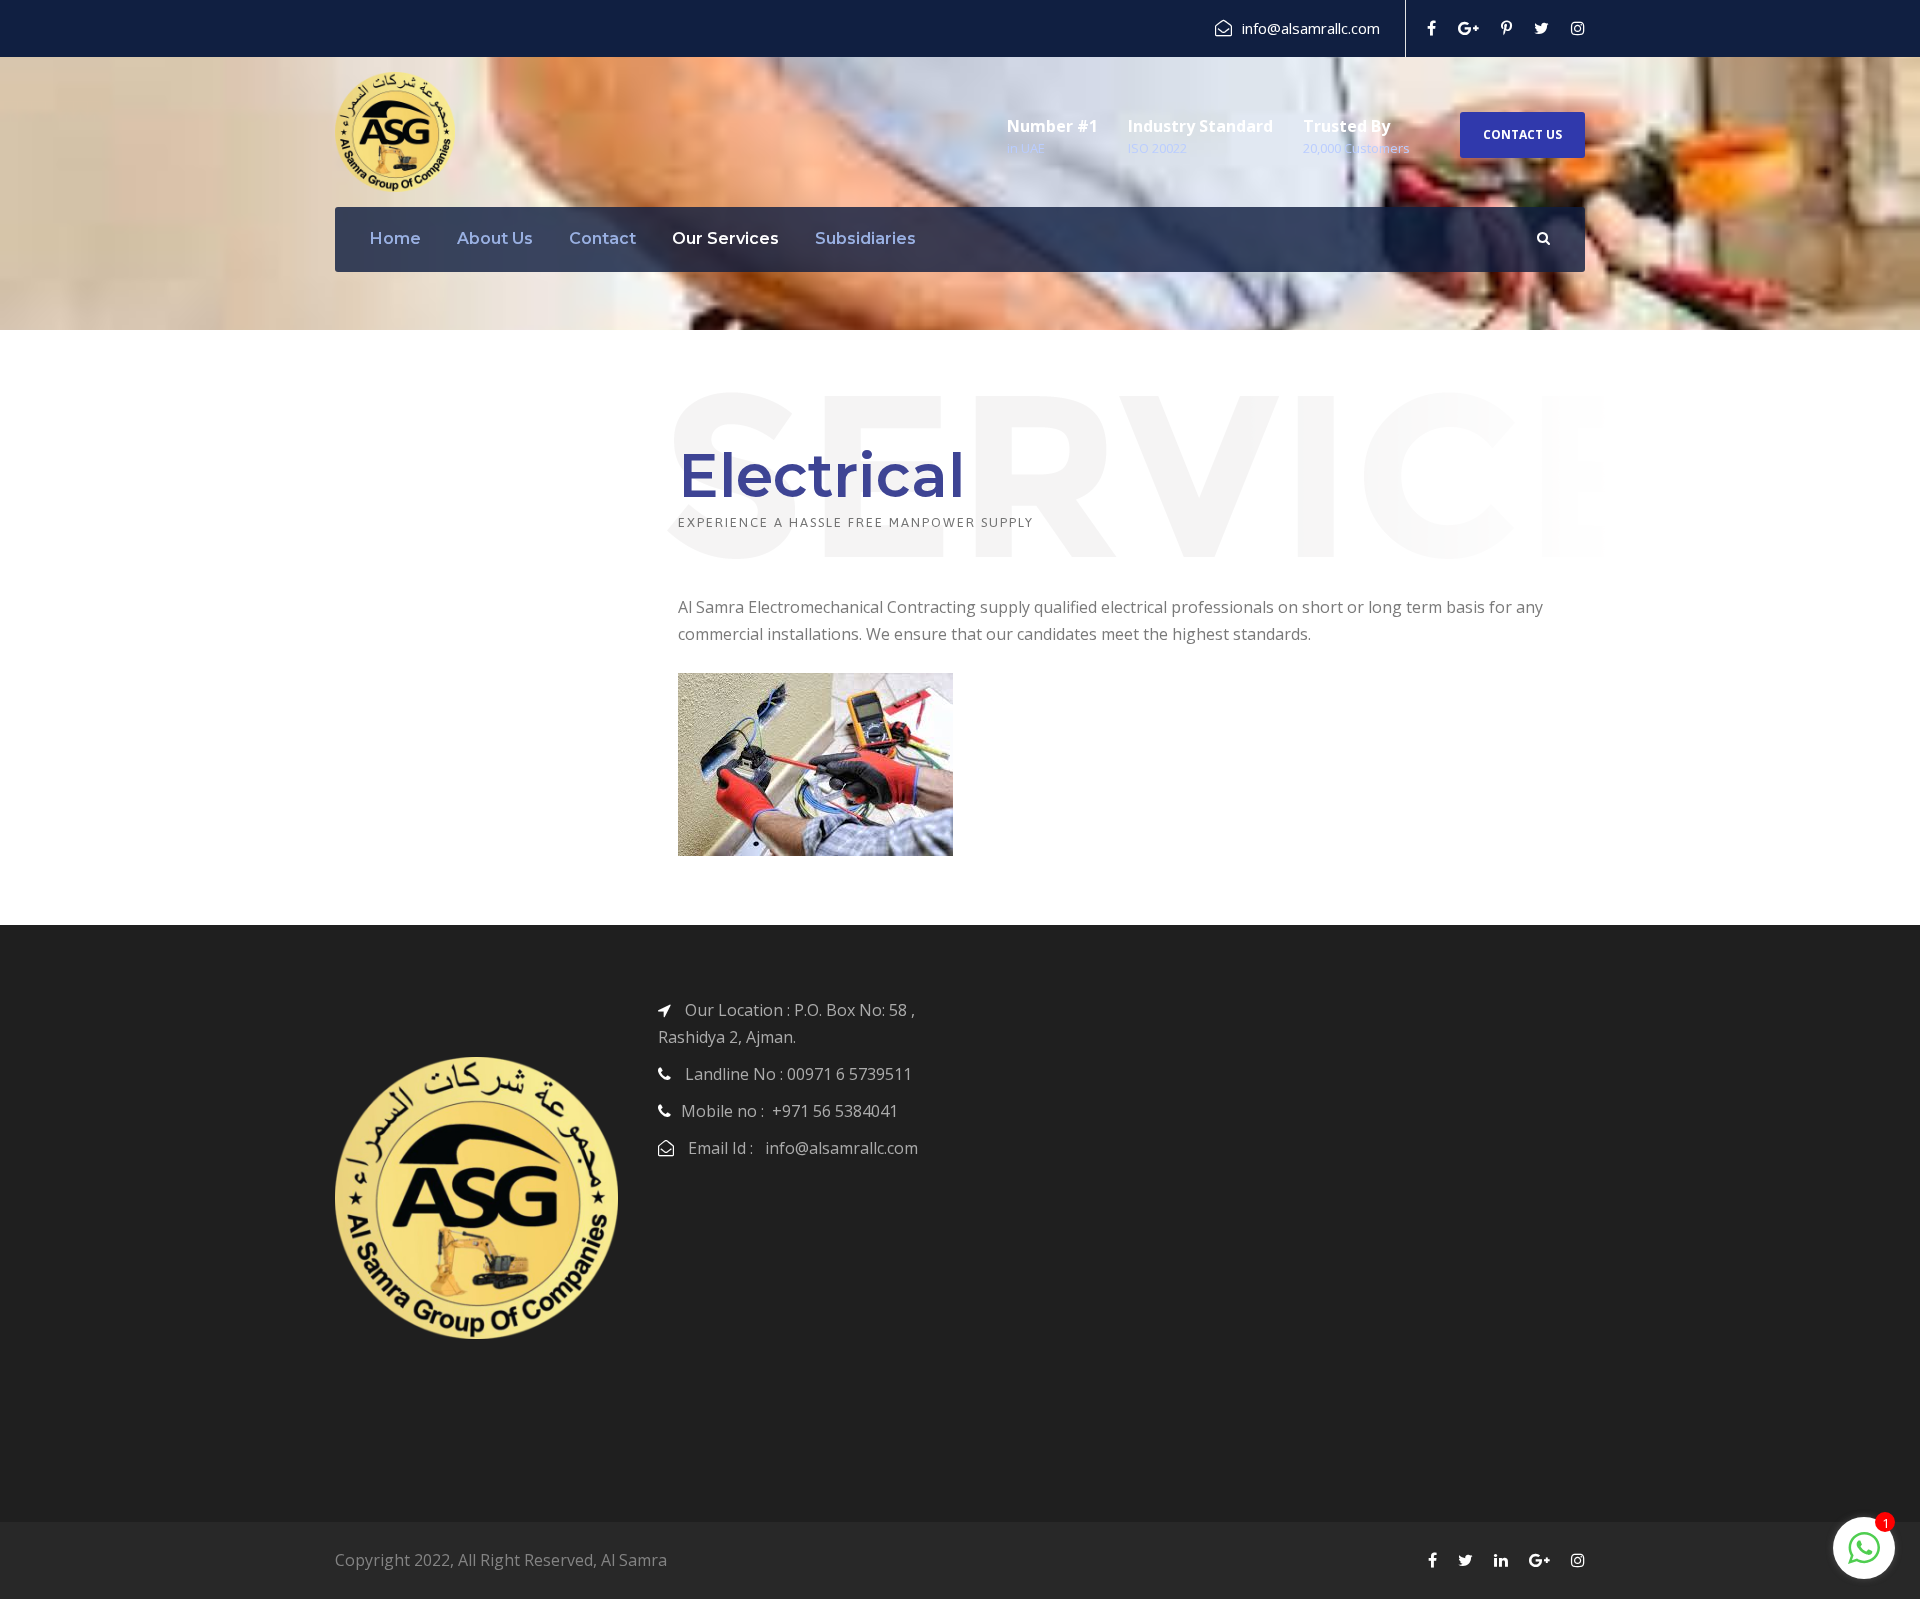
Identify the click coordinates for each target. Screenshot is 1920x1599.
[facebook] (1431, 28)
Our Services (725, 238)
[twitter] (1541, 28)
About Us (495, 238)
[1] (1864, 1558)
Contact (602, 238)
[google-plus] (1468, 28)
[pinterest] (1506, 28)
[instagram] (1578, 28)
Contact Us (1522, 134)
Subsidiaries (865, 238)
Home (395, 238)
